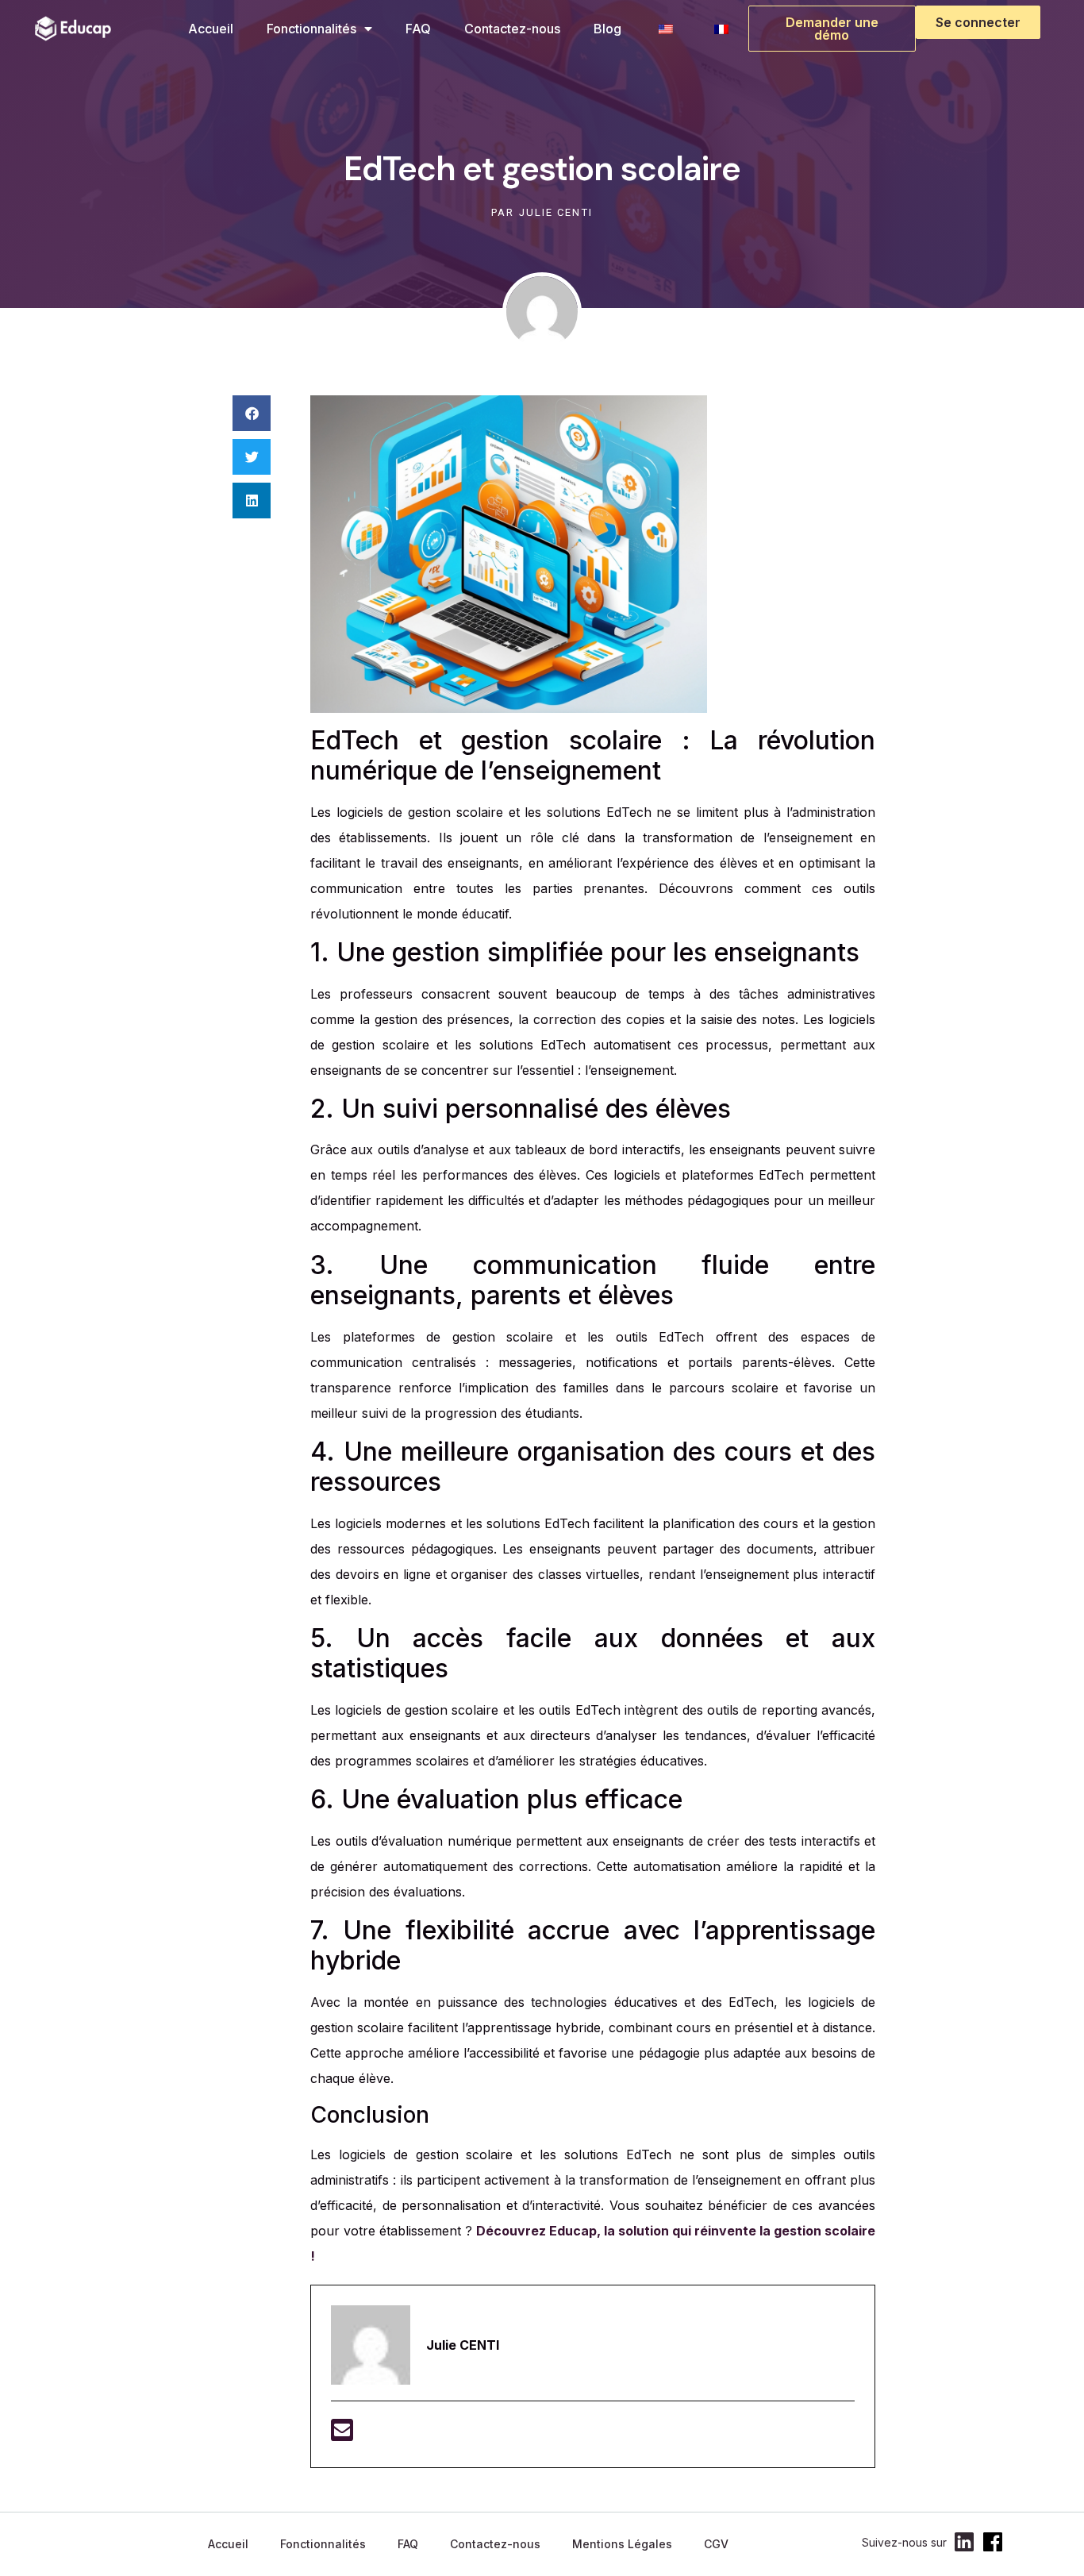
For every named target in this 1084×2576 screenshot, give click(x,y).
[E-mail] (342, 2435)
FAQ (418, 29)
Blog (607, 29)
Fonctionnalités (311, 29)
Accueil (211, 29)
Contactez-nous (512, 29)
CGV (716, 2544)
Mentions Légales (622, 2544)
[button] (252, 413)
